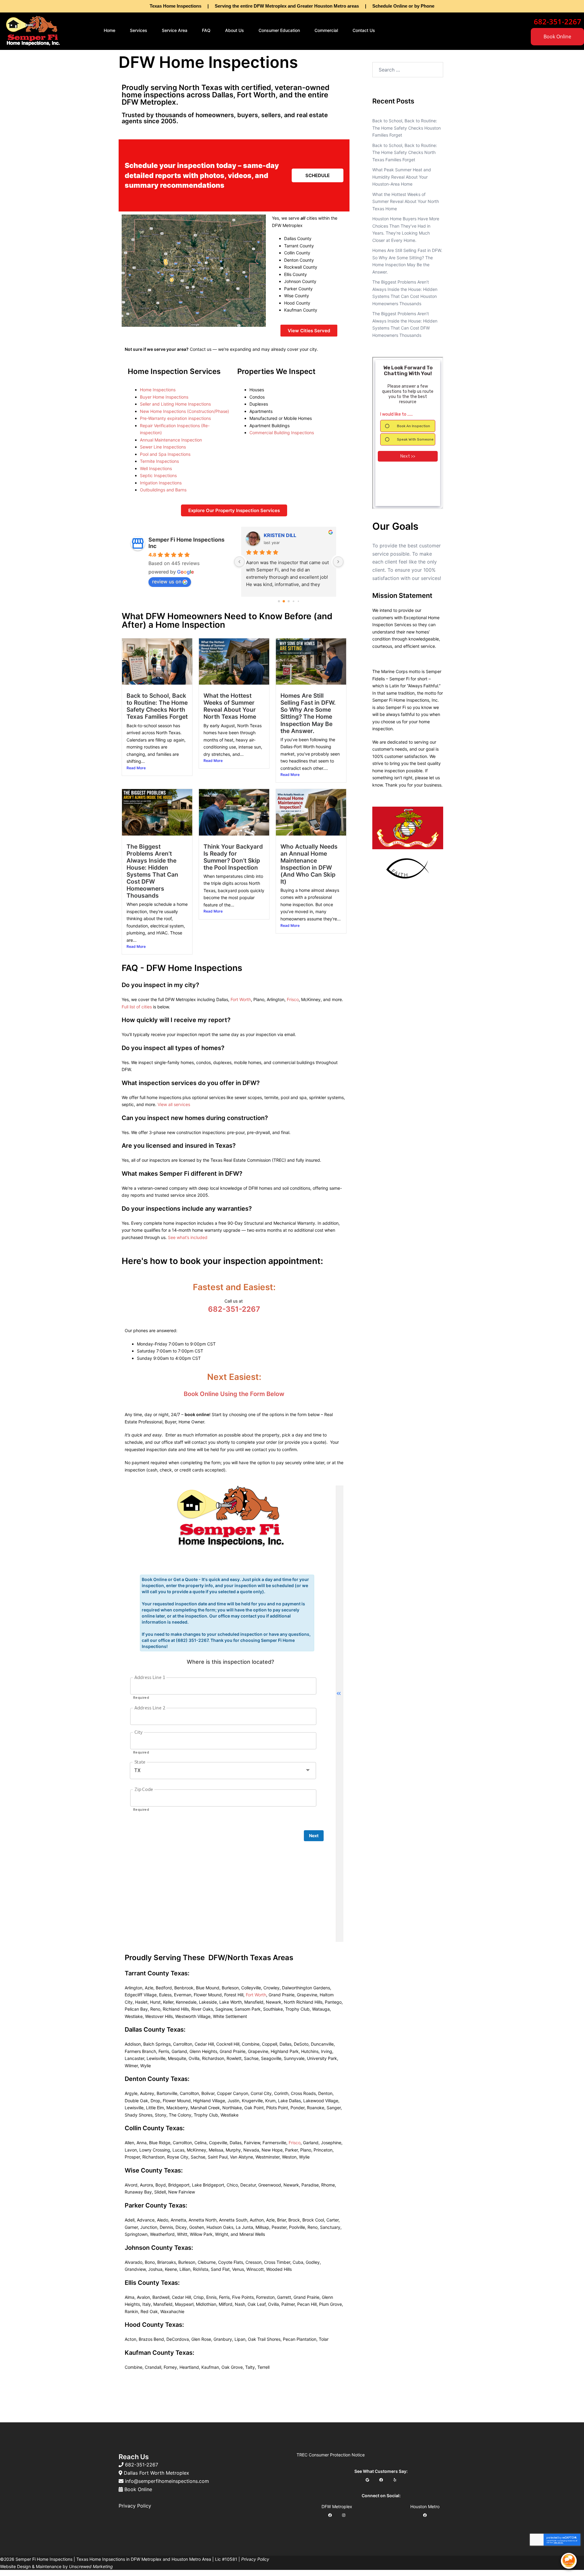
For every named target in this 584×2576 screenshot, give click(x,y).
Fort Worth (241, 999)
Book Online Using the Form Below (234, 1394)
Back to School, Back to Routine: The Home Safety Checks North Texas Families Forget (157, 706)
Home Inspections (158, 390)
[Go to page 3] (294, 601)
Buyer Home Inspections (164, 397)
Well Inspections (156, 468)
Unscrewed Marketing (91, 2566)
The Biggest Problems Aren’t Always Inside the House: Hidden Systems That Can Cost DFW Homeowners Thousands (152, 871)
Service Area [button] (175, 30)
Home (109, 30)
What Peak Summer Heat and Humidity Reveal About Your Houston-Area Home (402, 177)
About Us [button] (235, 30)
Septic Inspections (158, 475)
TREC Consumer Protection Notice (331, 2455)
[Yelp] (395, 2480)
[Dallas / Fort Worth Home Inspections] (33, 30)
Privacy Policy (135, 2506)
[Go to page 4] (299, 601)
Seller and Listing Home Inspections (175, 404)
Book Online (557, 37)
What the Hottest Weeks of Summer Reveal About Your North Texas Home (230, 706)
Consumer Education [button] (279, 30)
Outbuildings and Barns (163, 490)
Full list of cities (137, 1007)
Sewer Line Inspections (163, 447)
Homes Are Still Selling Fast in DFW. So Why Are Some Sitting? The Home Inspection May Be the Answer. (308, 713)
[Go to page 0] (279, 601)
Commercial (326, 30)
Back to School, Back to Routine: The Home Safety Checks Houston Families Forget (407, 128)
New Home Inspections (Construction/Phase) (184, 411)
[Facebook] (381, 2480)
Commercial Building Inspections (282, 433)
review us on (167, 581)
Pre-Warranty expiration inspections (175, 418)
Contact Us (364, 30)
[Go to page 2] (289, 601)
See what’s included (188, 1237)
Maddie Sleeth (281, 535)
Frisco (293, 999)
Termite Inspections (159, 461)
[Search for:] (408, 70)
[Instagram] (344, 2515)
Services (139, 30)
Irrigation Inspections (161, 483)
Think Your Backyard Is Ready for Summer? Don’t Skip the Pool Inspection (233, 857)
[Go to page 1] (284, 601)
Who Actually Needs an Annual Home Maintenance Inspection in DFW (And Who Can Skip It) (309, 864)
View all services (174, 1104)
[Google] (367, 2480)
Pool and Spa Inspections (165, 454)
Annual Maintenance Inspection (171, 440)
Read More (136, 768)
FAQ (206, 30)
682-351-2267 (234, 1309)
